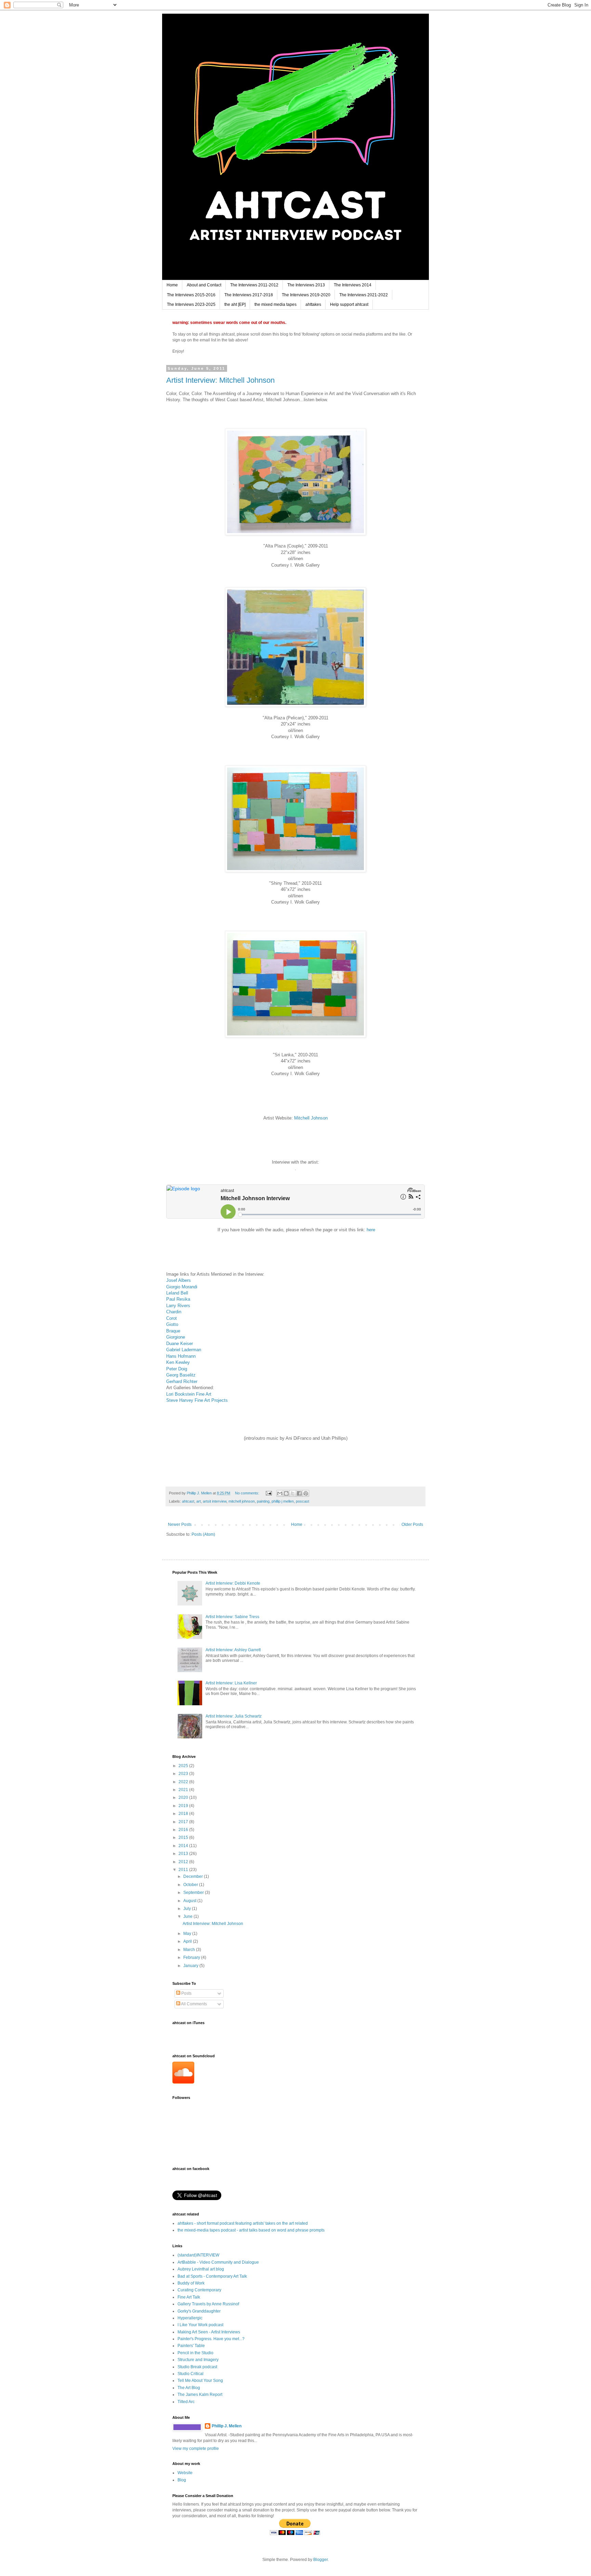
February (192, 1957)
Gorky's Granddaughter (199, 2311)
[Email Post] (268, 1493)
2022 (184, 1782)
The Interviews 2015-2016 (191, 295)
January (191, 1966)
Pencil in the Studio (195, 2353)
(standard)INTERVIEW (198, 2255)
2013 (184, 1854)
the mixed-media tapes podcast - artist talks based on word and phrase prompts (251, 2230)
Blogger (320, 2560)
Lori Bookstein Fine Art (189, 1394)
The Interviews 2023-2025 (191, 304)
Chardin (174, 1312)
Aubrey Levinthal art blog (201, 2269)
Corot (172, 1318)
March (190, 1950)
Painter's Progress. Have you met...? (211, 2339)
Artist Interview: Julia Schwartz (234, 1716)
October (191, 1885)
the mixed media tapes (275, 304)
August (190, 1901)
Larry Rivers (178, 1306)
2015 (184, 1838)
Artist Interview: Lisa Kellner (231, 1683)
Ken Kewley (178, 1362)
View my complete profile (196, 2449)
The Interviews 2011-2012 (254, 285)
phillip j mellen (283, 1501)
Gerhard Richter (182, 1381)
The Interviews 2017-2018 (249, 295)
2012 (184, 1862)
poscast (303, 1501)
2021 (184, 1790)
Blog (182, 2480)
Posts (186, 1993)
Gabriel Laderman (184, 1350)
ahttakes (313, 304)
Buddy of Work (191, 2283)
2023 (184, 1774)
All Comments (194, 2004)
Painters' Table (191, 2346)
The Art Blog (189, 2388)
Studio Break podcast (197, 2367)
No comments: (248, 1493)
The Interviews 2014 (353, 285)
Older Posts (412, 1524)
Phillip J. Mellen (227, 2426)
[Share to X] (293, 1493)
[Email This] (280, 1493)
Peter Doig (177, 1369)
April (188, 1941)
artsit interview (215, 1501)
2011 (184, 1870)
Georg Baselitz (181, 1375)
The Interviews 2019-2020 (306, 295)
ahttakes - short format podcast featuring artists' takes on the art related (243, 2223)
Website (185, 2473)
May (188, 1934)
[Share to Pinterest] (306, 1493)
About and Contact (204, 285)
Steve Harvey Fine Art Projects (197, 1400)
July (188, 1909)
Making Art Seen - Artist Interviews (209, 2332)
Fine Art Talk (189, 2297)
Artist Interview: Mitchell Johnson (220, 380)
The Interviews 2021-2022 (364, 295)
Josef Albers (179, 1280)
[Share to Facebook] (299, 1493)
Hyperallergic (190, 2318)
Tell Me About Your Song (200, 2381)
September (194, 1893)
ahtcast (188, 1501)
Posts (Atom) (203, 1534)
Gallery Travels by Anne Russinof (208, 2304)
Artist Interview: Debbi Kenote (233, 1583)
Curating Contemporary (199, 2290)
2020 (184, 1798)
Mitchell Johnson (311, 1118)
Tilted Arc (186, 2402)
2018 (184, 1814)
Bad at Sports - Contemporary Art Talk (212, 2276)
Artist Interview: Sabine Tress (232, 1617)
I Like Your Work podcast (200, 2325)
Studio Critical (191, 2374)
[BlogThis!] (286, 1493)
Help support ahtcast (349, 304)
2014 (184, 1846)
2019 (184, 1806)
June (188, 1916)
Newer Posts (180, 1524)
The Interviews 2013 (306, 285)
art (199, 1501)
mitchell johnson (242, 1501)
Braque (173, 1331)
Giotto (172, 1324)
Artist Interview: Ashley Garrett (233, 1650)
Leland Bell (177, 1293)
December (194, 1876)
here (371, 1230)
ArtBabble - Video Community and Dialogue (218, 2262)
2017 (184, 1822)
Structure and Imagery (198, 2360)
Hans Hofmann (181, 1356)
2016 (184, 1830)
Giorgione (176, 1337)
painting (263, 1501)
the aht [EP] (235, 304)
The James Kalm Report (200, 2395)
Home (172, 285)
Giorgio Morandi (182, 1287)
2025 (184, 1766)
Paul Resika (178, 1299)
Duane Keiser (180, 1344)
